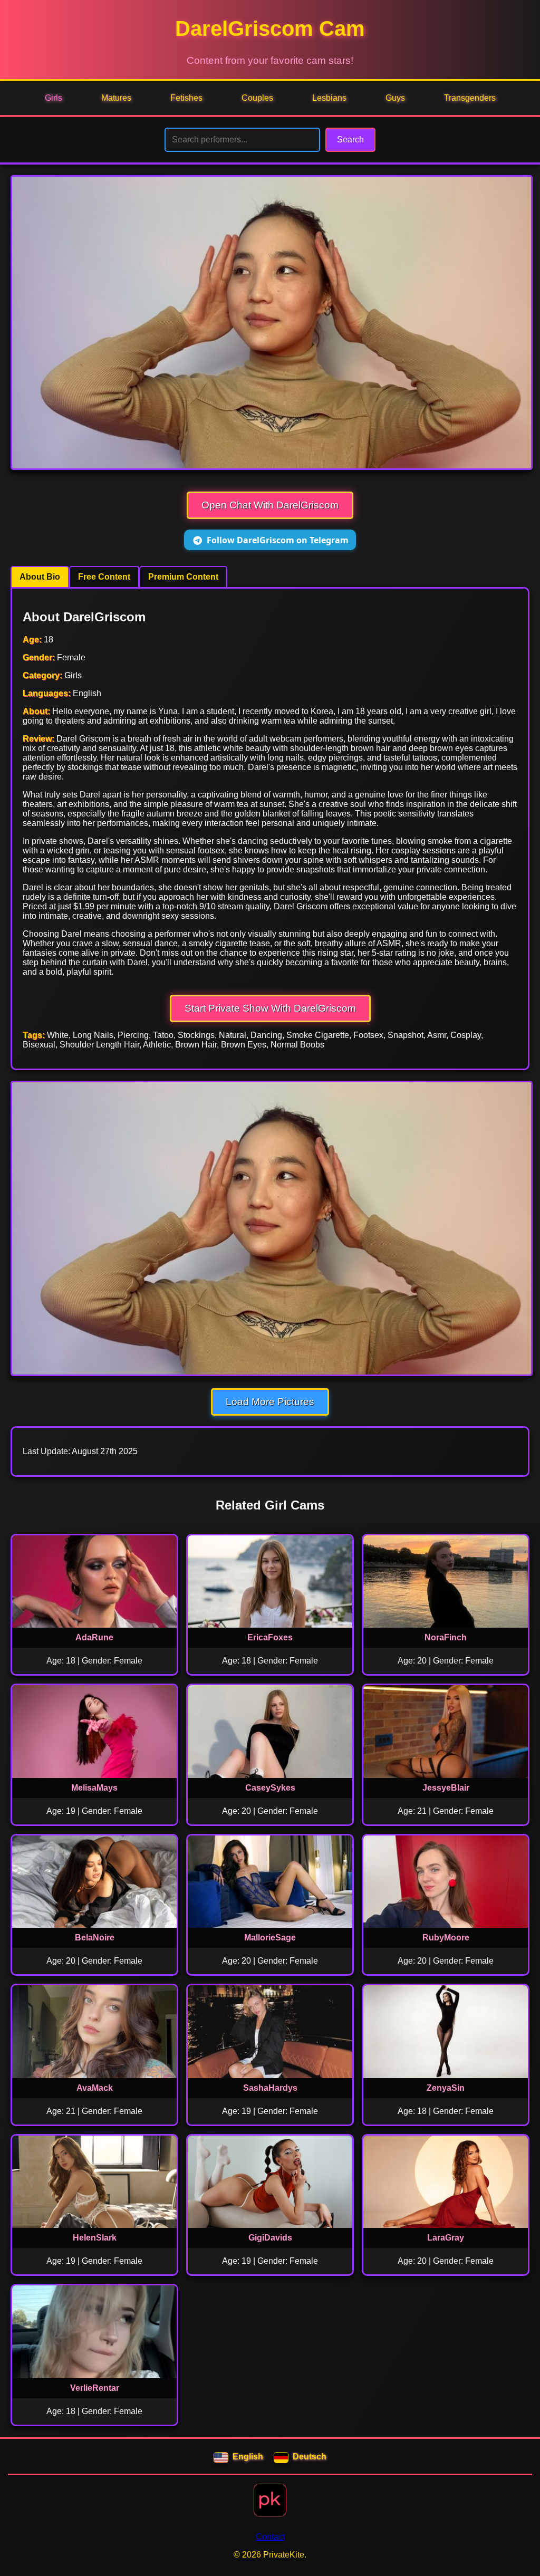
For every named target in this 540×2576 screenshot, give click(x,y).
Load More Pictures (270, 1402)
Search (350, 140)
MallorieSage (270, 1938)
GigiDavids (270, 2238)
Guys (395, 98)
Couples (257, 98)
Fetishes (186, 98)
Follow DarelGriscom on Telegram (278, 540)
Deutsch (310, 2457)
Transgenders (470, 98)
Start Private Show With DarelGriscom (270, 1008)
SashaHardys (270, 2088)
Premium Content (183, 577)
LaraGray (446, 2238)
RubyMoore (446, 1938)
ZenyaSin (446, 2088)
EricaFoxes (270, 1637)
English (248, 2457)
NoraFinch (446, 1637)
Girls (54, 98)
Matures (116, 98)
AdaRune (94, 1637)
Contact (270, 2537)
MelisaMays (94, 1788)
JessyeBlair (446, 1788)
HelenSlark (95, 2238)
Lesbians (329, 98)
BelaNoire (95, 1938)
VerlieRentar (95, 2388)
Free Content (104, 577)
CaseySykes (270, 1788)
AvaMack (95, 2088)
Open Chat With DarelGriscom (270, 505)
